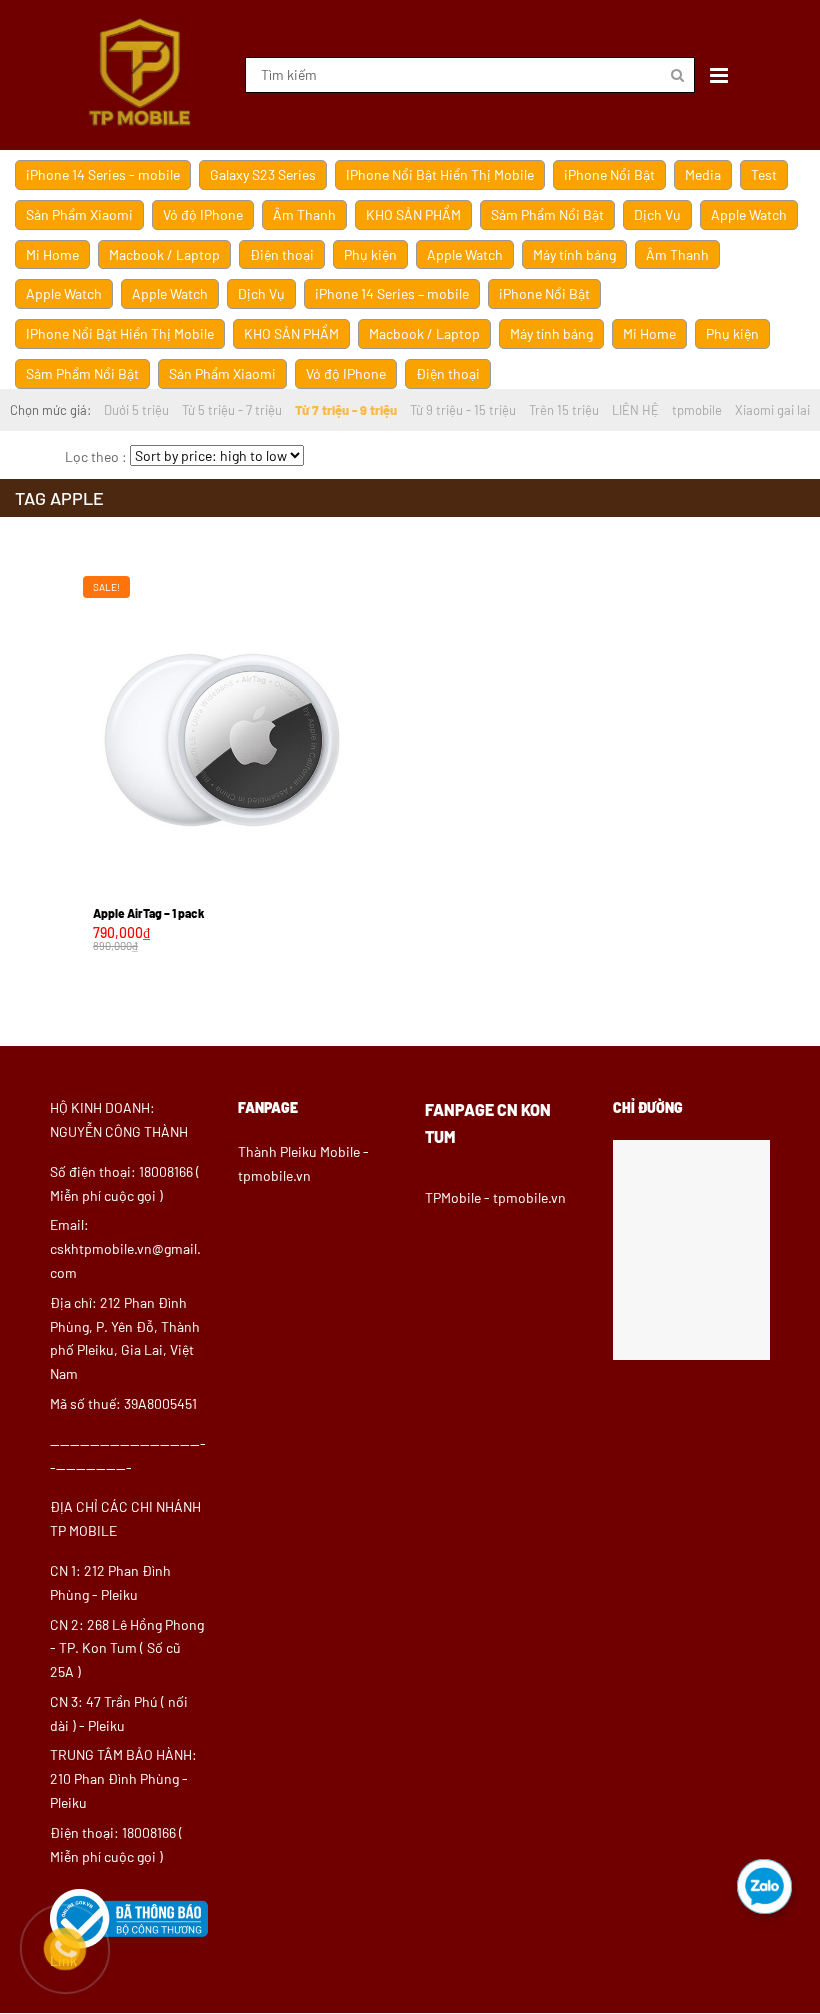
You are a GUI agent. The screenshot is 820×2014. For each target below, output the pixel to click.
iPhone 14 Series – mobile (392, 293)
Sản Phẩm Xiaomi (79, 214)
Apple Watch (749, 214)
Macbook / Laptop (164, 254)
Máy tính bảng (574, 254)
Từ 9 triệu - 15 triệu (463, 410)
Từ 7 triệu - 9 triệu (346, 410)
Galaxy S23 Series (263, 174)
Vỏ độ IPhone (203, 214)
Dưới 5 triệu (136, 410)
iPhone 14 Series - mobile (103, 174)
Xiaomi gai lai (772, 410)
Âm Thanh (304, 214)
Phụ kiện (370, 254)
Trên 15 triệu (564, 410)
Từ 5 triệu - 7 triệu (232, 410)
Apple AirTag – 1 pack (149, 913)
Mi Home (52, 254)
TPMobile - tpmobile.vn (495, 1197)
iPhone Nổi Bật (609, 174)
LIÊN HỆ (635, 410)
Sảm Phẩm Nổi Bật (547, 214)
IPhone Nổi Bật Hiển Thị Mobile (440, 174)
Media (703, 174)
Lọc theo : (96, 456)
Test (764, 174)
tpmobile (697, 410)
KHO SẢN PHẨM (413, 214)
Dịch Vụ (657, 214)
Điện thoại (282, 254)
